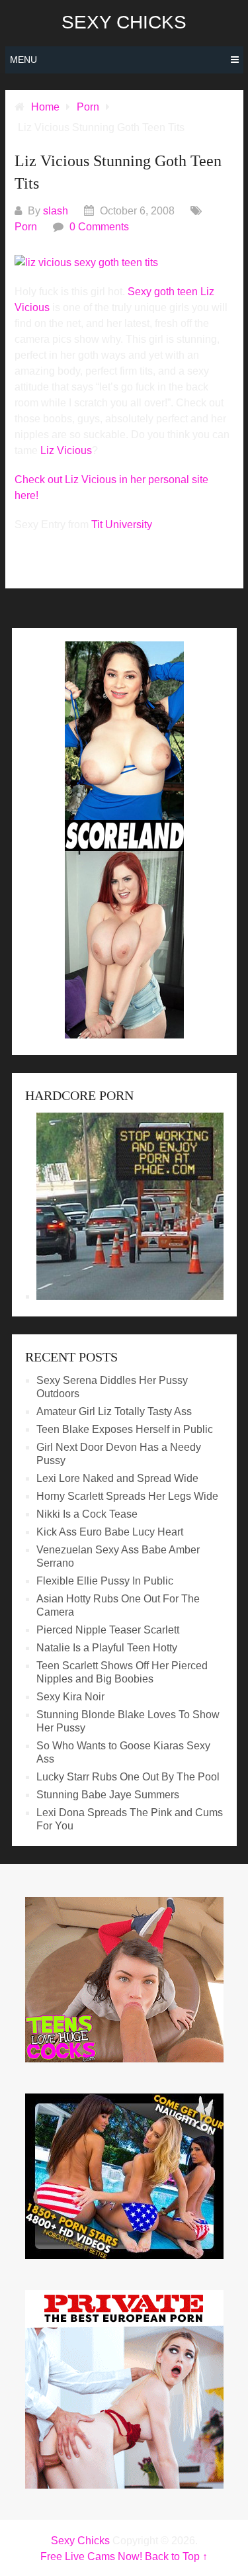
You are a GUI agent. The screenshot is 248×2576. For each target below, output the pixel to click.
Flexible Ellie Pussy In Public (105, 1581)
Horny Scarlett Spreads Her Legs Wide (127, 1496)
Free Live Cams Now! (91, 2556)
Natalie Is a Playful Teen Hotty (107, 1648)
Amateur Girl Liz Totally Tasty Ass (114, 1411)
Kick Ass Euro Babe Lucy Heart (110, 1532)
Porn (26, 227)
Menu (23, 60)
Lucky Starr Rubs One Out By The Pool (128, 1777)
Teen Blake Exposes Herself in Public (125, 1429)
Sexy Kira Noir (70, 1697)
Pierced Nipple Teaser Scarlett (108, 1630)
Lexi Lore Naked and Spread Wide (117, 1478)
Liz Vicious (66, 450)
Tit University (122, 525)
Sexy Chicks (124, 23)
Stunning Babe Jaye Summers (108, 1795)
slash (56, 211)
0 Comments (99, 227)
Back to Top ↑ (176, 2556)
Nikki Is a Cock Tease (87, 1514)
